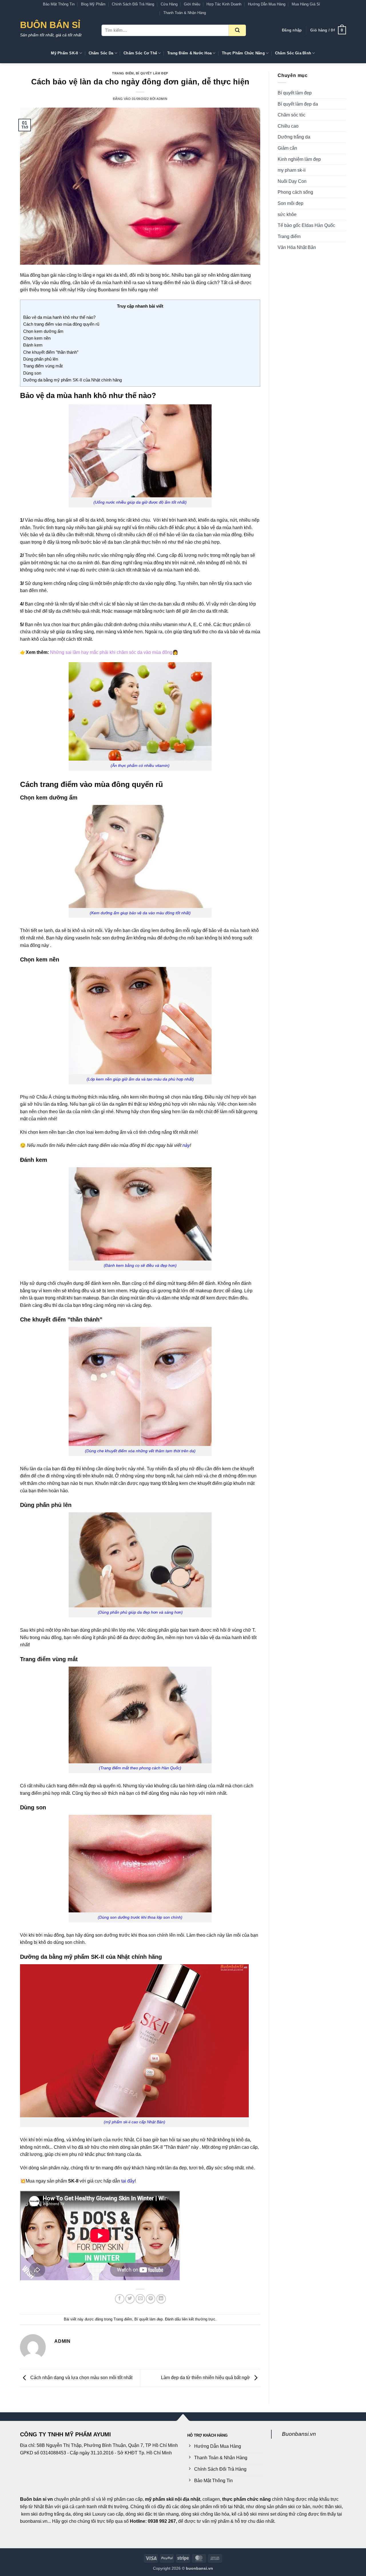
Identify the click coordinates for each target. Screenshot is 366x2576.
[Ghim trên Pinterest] (151, 2299)
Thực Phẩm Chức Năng (243, 53)
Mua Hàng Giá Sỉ (306, 4)
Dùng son (32, 373)
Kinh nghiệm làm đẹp (299, 159)
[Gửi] (237, 30)
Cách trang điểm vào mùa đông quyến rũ (61, 324)
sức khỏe (287, 214)
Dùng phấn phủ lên (41, 359)
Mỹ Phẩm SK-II (64, 53)
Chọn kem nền (37, 338)
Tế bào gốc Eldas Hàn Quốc (306, 225)
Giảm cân (287, 148)
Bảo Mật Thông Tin (59, 4)
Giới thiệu (192, 4)
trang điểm (163, 283)
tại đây (128, 2181)
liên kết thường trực (199, 2319)
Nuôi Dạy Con (292, 181)
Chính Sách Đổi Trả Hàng (133, 4)
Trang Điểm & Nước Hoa (189, 53)
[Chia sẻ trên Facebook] (120, 2299)
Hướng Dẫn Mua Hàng (267, 4)
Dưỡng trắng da (294, 137)
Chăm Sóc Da (101, 53)
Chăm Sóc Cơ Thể (140, 53)
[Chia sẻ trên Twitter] (130, 2299)
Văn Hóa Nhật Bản (297, 247)
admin (162, 99)
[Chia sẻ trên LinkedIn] (161, 2299)
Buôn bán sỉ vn (36, 2499)
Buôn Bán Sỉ (50, 25)
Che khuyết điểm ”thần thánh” (51, 352)
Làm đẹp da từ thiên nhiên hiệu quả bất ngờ (206, 2378)
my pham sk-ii (292, 170)
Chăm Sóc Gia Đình (293, 53)
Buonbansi (109, 290)
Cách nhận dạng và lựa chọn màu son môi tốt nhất (81, 2378)
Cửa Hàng (169, 4)
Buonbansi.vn (299, 2434)
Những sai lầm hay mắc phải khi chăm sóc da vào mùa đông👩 (114, 652)
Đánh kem (33, 345)
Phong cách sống (295, 192)
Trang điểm (123, 73)
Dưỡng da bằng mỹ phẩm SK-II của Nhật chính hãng (72, 380)
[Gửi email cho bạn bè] (140, 2299)
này (186, 1145)
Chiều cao (288, 126)
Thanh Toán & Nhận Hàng (185, 13)
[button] (292, 30)
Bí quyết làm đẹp (152, 73)
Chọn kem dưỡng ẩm (43, 331)
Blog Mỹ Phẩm (93, 4)
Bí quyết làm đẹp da (298, 104)
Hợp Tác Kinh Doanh (224, 4)
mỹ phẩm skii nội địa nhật (173, 2499)
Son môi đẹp (291, 203)
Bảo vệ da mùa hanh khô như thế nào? (59, 317)
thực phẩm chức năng (246, 2499)
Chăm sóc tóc (292, 115)
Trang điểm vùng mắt (43, 366)
